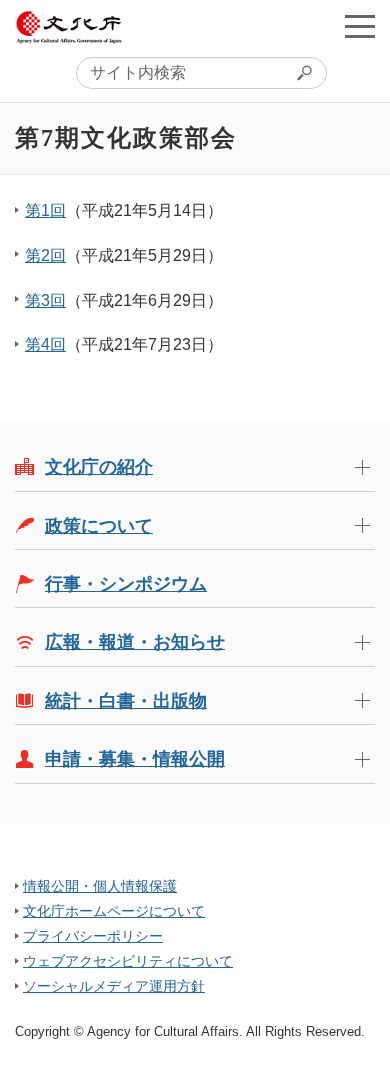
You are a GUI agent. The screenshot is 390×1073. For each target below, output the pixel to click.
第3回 (45, 300)
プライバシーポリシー (93, 936)
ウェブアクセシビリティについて (128, 961)
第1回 (45, 210)
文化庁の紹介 (99, 467)
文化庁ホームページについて (114, 911)
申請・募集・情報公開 (135, 759)
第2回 (45, 255)
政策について (99, 526)
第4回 (45, 344)
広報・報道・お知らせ (135, 642)
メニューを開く (360, 26)
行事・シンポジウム (126, 584)
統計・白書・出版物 (126, 701)
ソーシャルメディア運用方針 (114, 986)
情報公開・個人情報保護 (100, 886)
